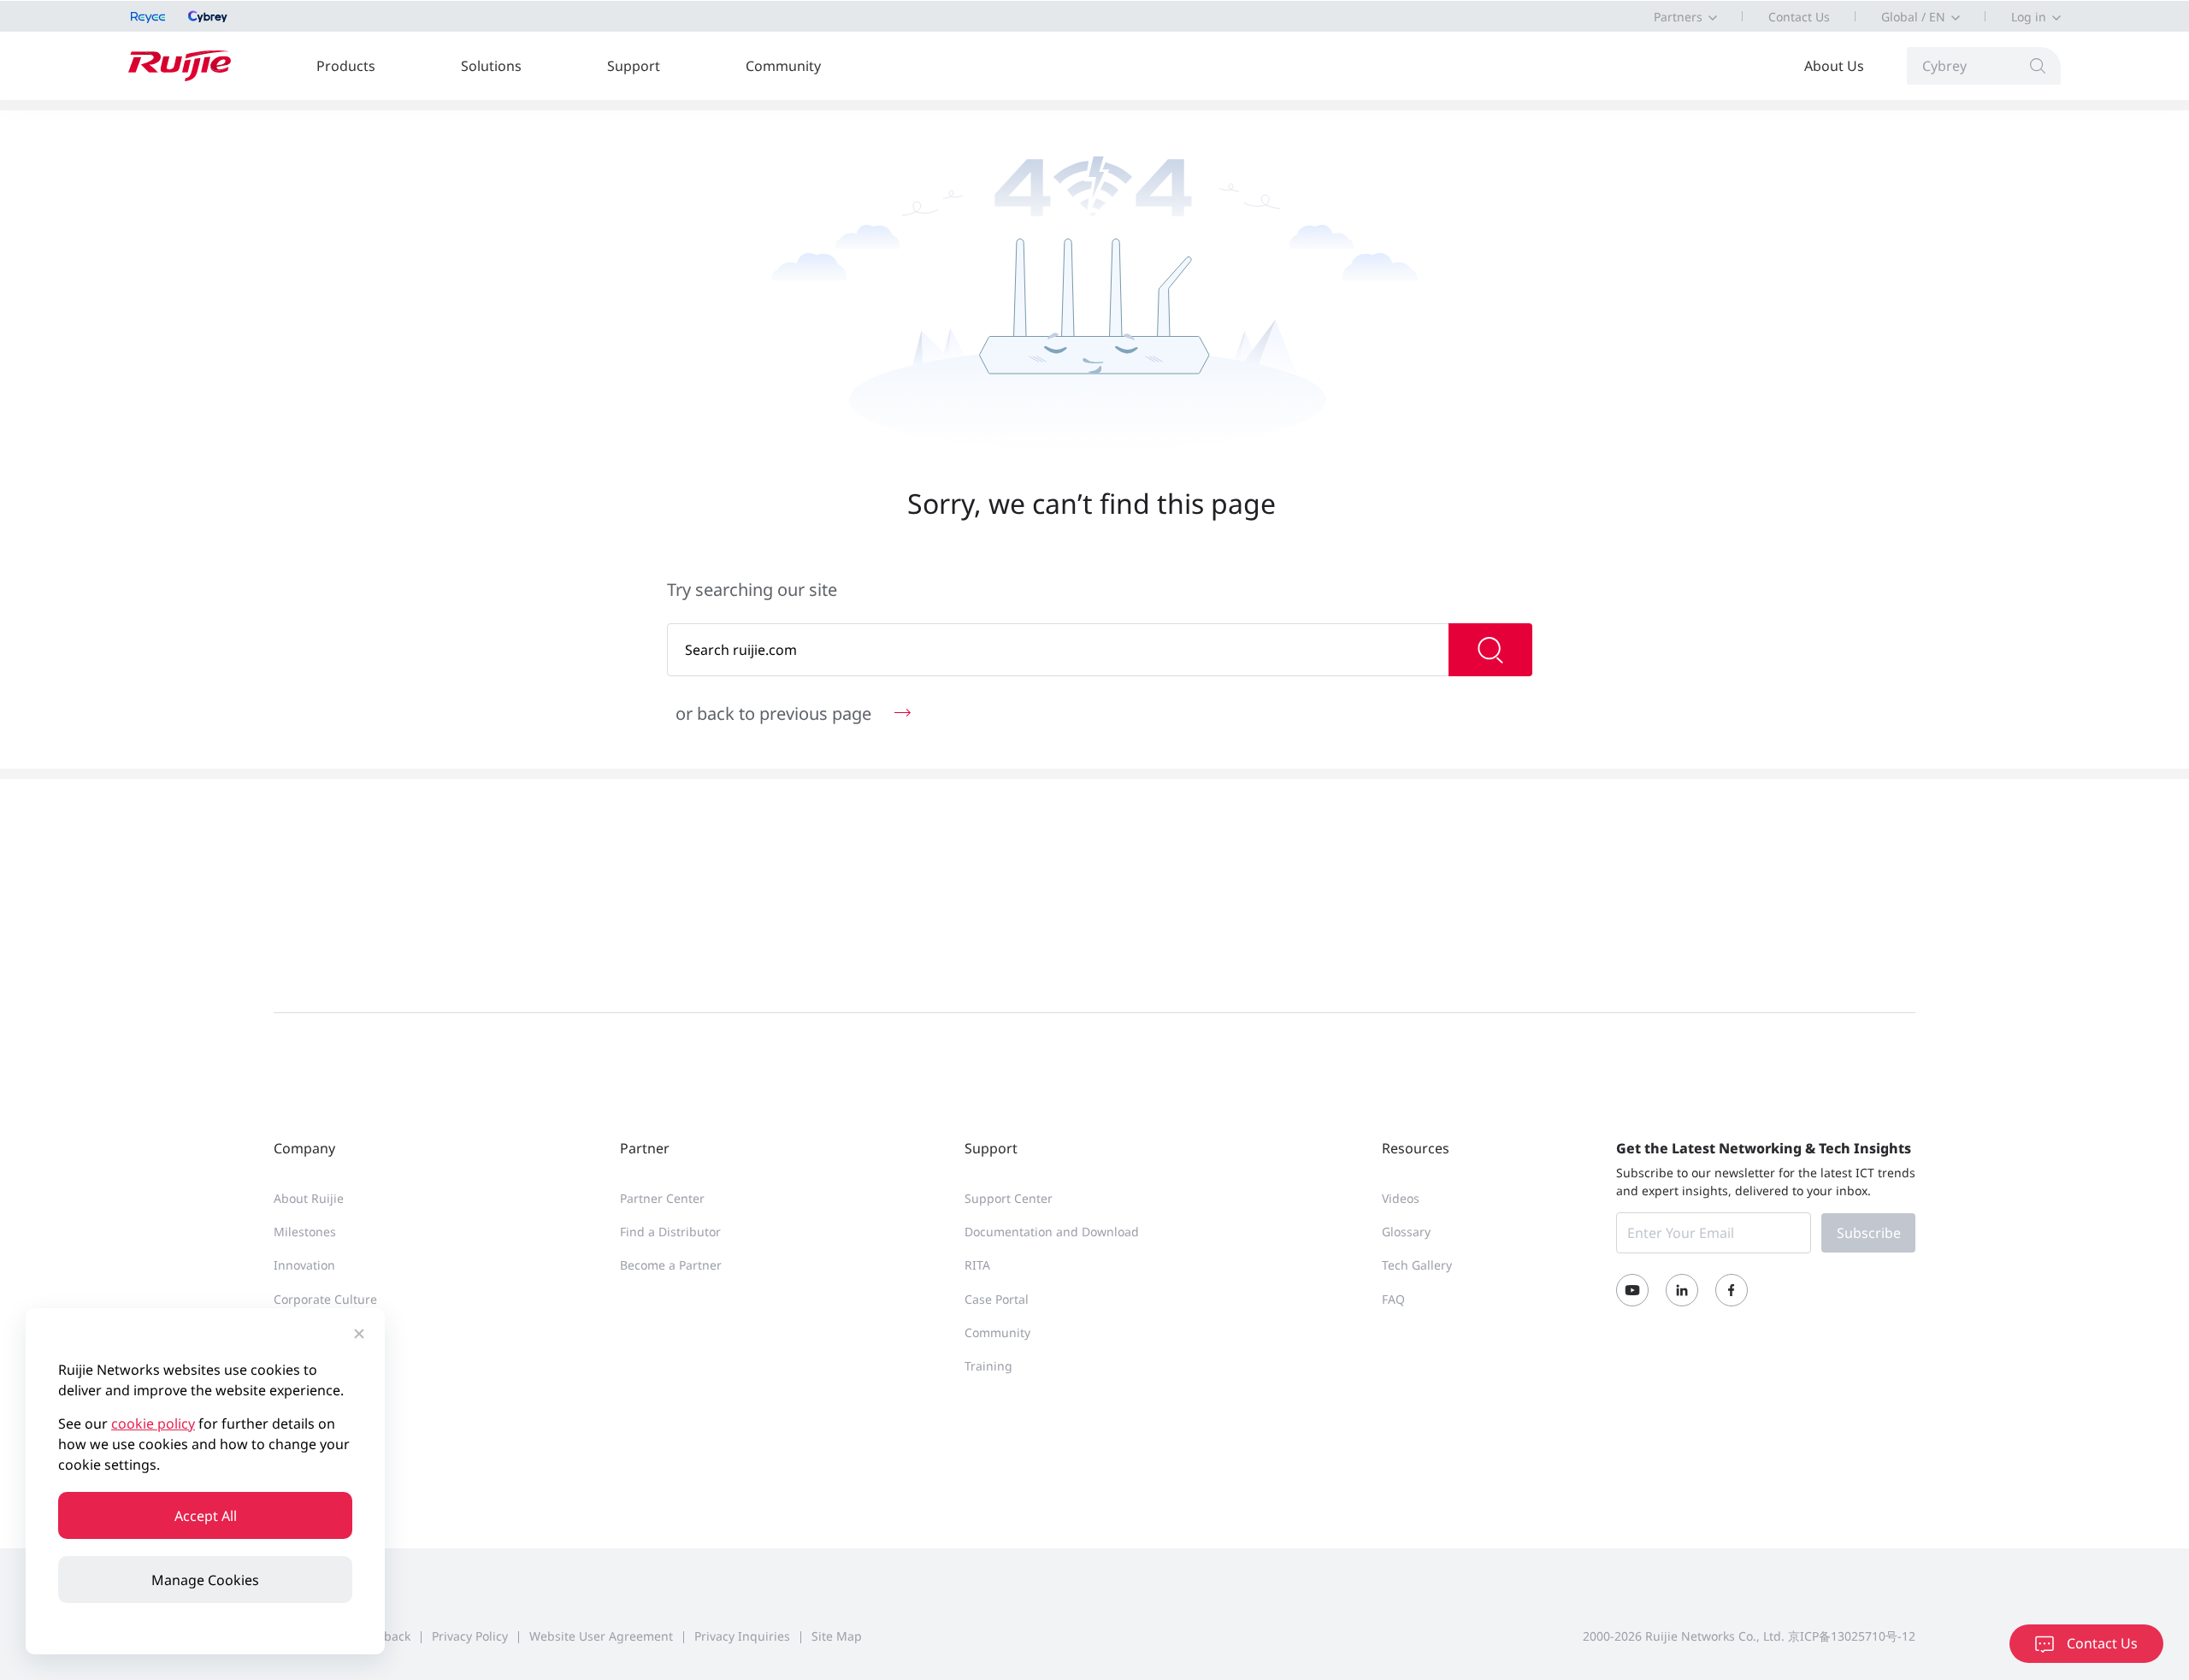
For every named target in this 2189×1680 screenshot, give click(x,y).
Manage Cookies (205, 1580)
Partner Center (662, 1198)
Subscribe (1869, 1233)
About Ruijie (309, 1198)
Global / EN (1913, 17)
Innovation (304, 1265)
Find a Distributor (670, 1232)
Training (988, 1366)
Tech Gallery (1417, 1265)
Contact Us (1799, 17)
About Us (1834, 66)
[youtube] (1632, 1290)
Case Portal (997, 1299)
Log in (2029, 17)
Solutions (491, 66)
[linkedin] (1682, 1290)
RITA (977, 1265)
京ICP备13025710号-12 (1852, 1636)
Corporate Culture (325, 1299)
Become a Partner (671, 1265)
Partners (1678, 17)
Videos (1401, 1198)
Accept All (206, 1516)
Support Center (1009, 1198)
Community (783, 66)
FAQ (1393, 1299)
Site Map (837, 1636)
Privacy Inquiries (742, 1636)
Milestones (305, 1232)
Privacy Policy (470, 1636)
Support (634, 66)
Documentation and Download (1052, 1232)
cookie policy (153, 1424)
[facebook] (1732, 1290)
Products (346, 66)
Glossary (1406, 1232)
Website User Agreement (601, 1636)
